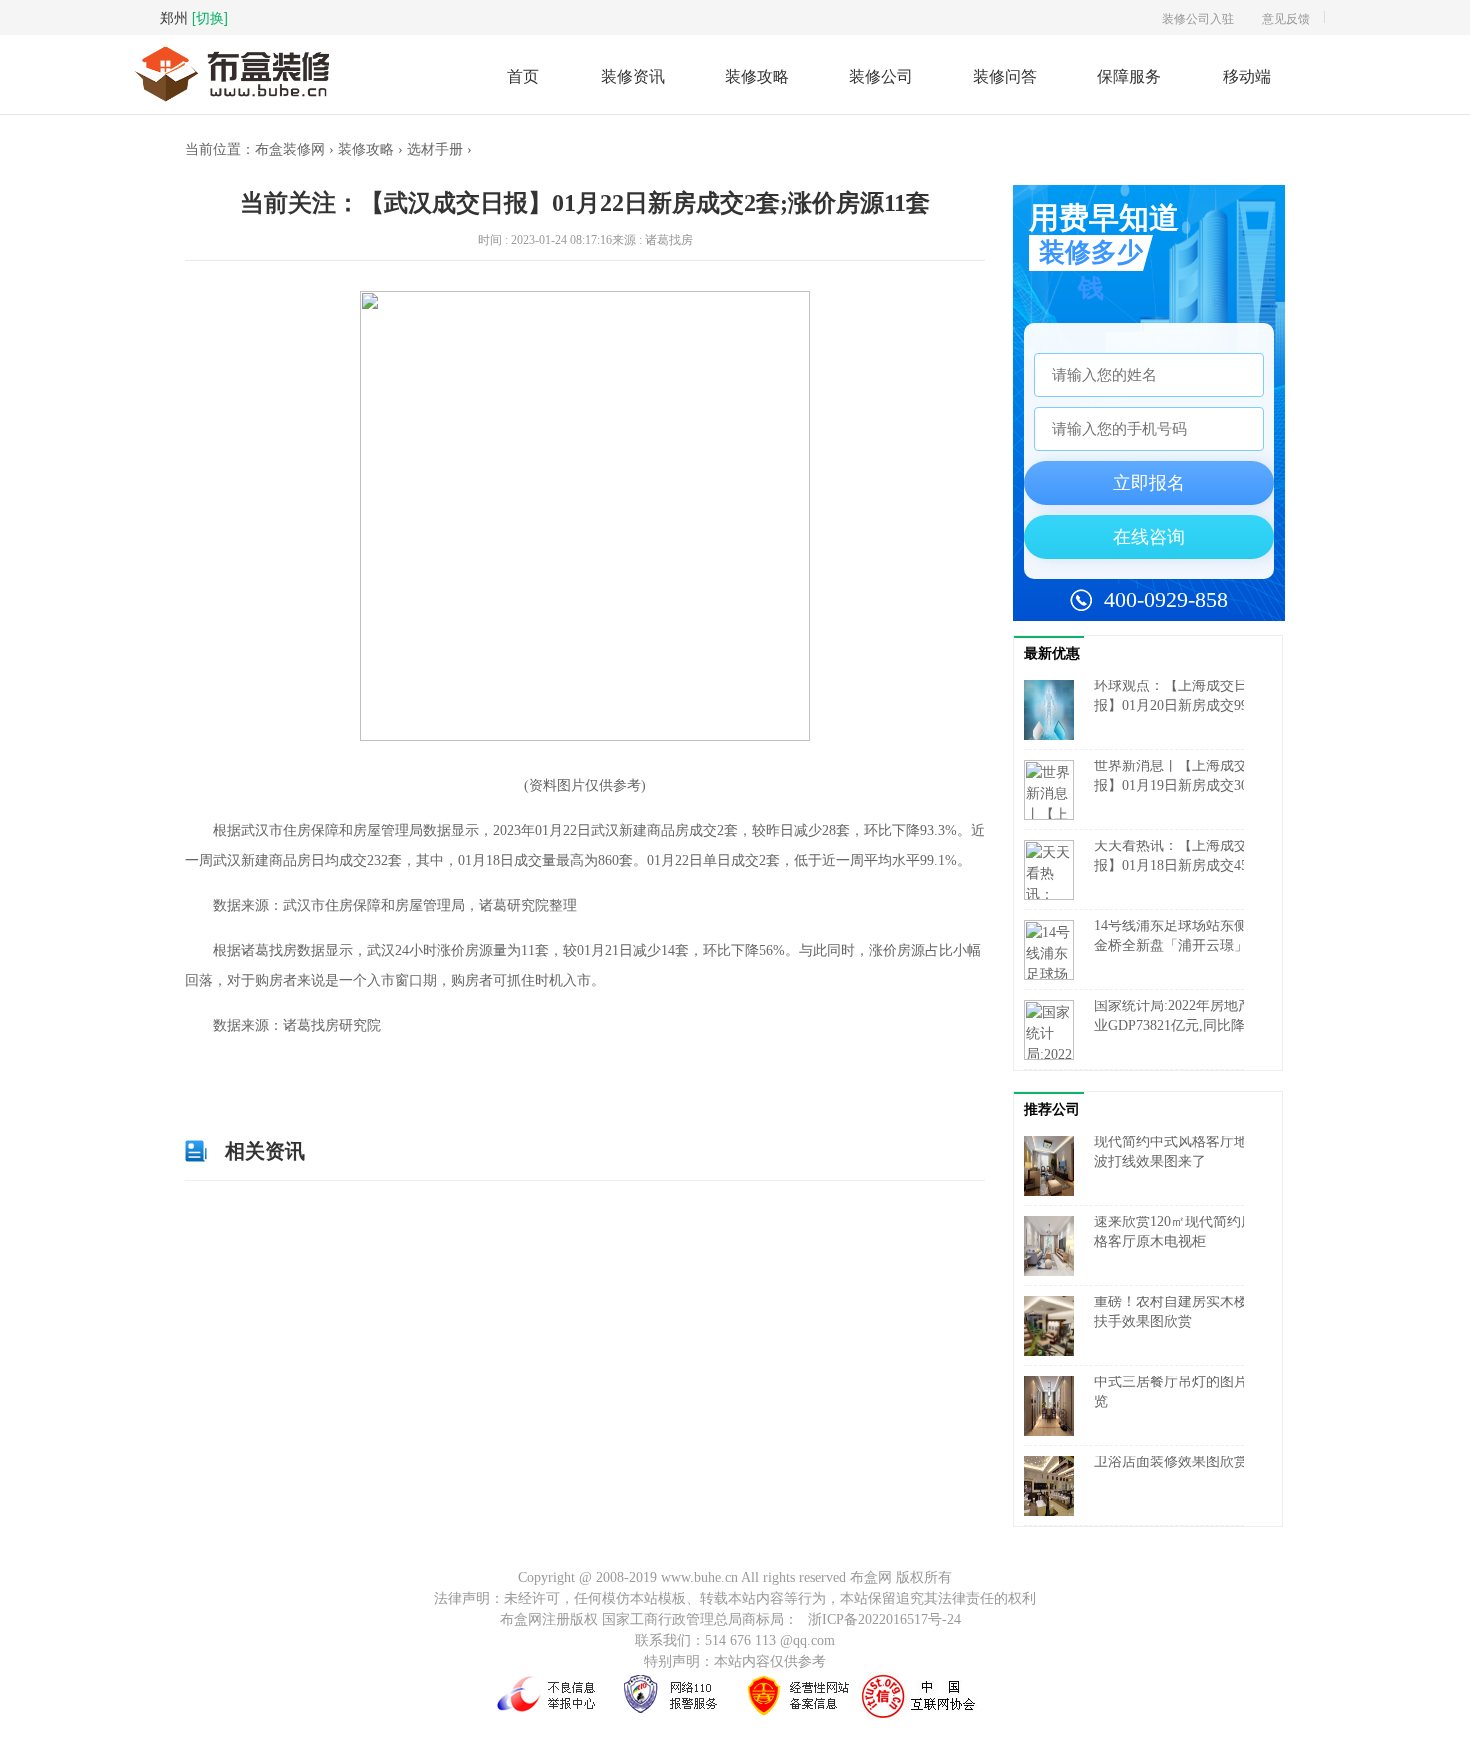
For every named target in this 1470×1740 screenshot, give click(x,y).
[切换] (210, 17)
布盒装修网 (290, 149)
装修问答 (1005, 75)
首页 (523, 75)
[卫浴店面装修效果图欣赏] (1054, 1485)
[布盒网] (232, 55)
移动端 (1247, 75)
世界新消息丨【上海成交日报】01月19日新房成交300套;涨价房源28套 (1178, 785)
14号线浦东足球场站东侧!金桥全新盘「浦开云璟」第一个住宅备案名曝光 (1178, 945)
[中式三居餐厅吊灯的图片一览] (1054, 1405)
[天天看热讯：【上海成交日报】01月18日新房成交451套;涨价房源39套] (1054, 869)
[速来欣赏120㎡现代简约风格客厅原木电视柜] (1054, 1245)
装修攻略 (757, 75)
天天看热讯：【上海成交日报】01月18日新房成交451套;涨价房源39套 (1178, 865)
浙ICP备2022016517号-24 (884, 1619)
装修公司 (881, 75)
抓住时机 (398, 1071)
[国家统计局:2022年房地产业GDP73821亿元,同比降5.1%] (1054, 1029)
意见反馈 (1286, 17)
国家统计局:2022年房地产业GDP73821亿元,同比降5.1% (1173, 1025)
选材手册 (435, 149)
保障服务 (1129, 75)
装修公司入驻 (1198, 17)
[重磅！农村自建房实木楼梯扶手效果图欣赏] (1054, 1325)
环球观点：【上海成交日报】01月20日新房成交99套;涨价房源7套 (1171, 705)
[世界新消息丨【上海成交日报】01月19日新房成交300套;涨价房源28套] (1054, 789)
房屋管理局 (341, 1071)
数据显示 (284, 1071)
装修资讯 (633, 75)
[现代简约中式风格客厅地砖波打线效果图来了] (1054, 1165)
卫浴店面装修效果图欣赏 (1171, 1461)
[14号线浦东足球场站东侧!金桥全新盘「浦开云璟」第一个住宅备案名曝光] (1054, 949)
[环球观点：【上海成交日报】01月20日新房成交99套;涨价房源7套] (1054, 709)
